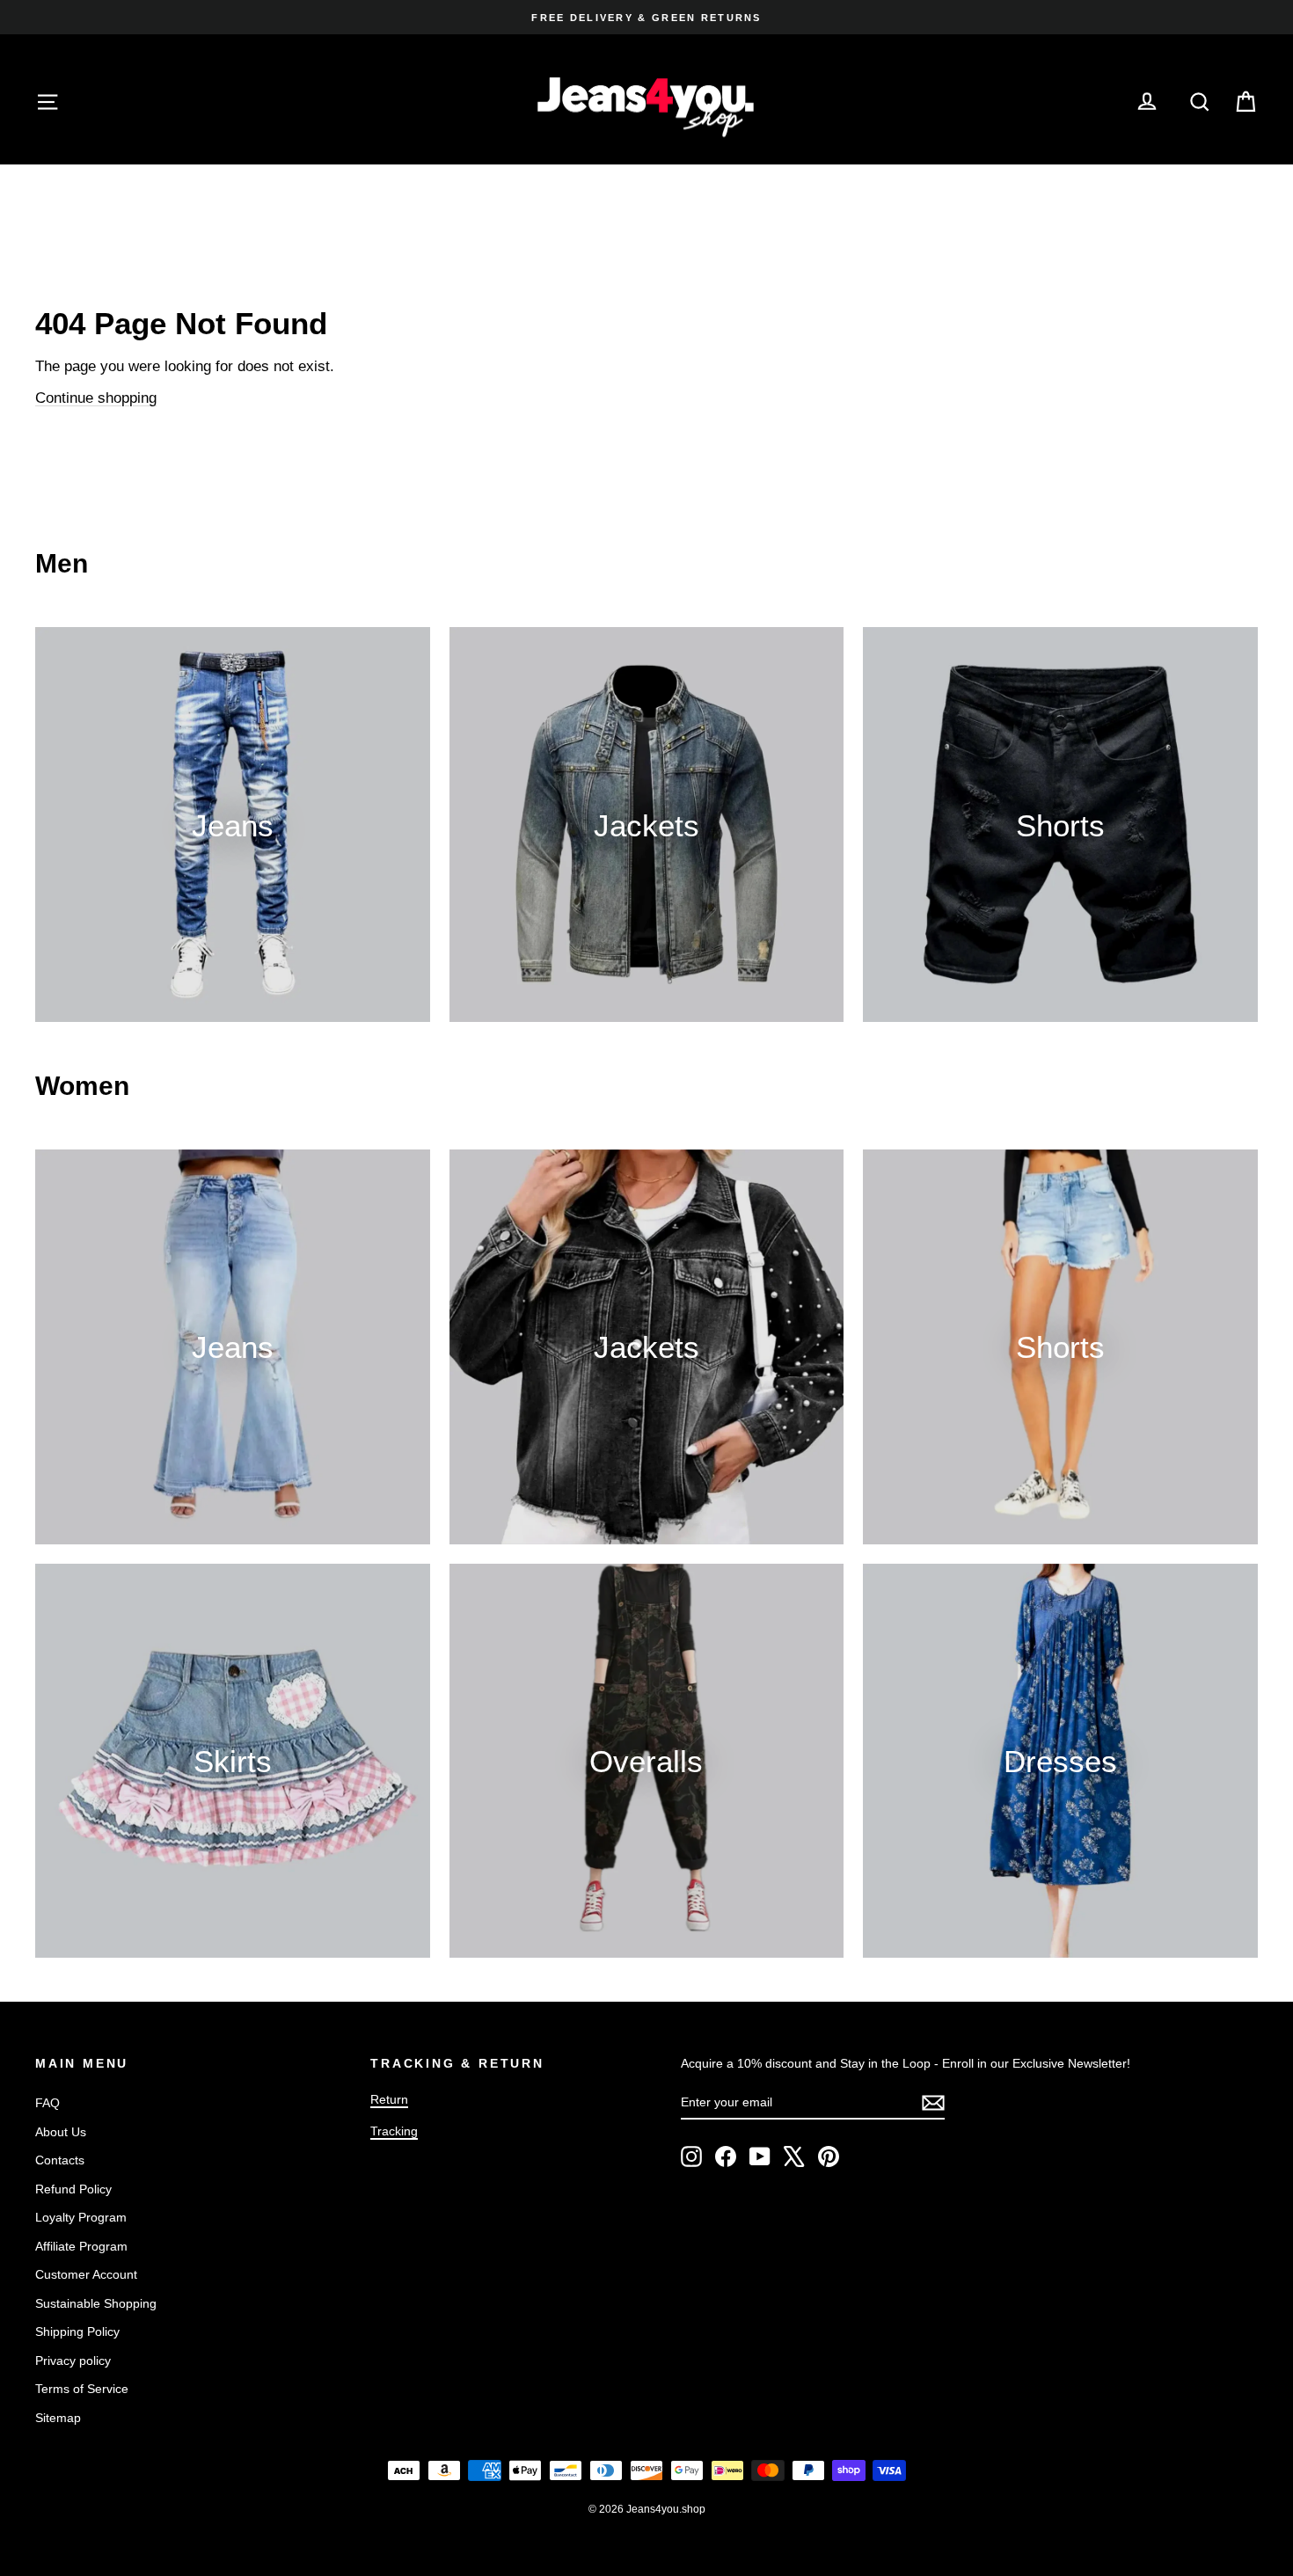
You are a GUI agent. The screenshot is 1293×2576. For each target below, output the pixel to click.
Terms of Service (82, 2389)
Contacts (60, 2160)
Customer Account (86, 2274)
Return (389, 2099)
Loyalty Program (81, 2217)
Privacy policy (73, 2361)
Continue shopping (96, 398)
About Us (61, 2132)
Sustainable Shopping (96, 2303)
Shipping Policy (77, 2332)
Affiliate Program (81, 2246)
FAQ (47, 2103)
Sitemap (58, 2418)
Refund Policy (73, 2189)
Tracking (394, 2131)
